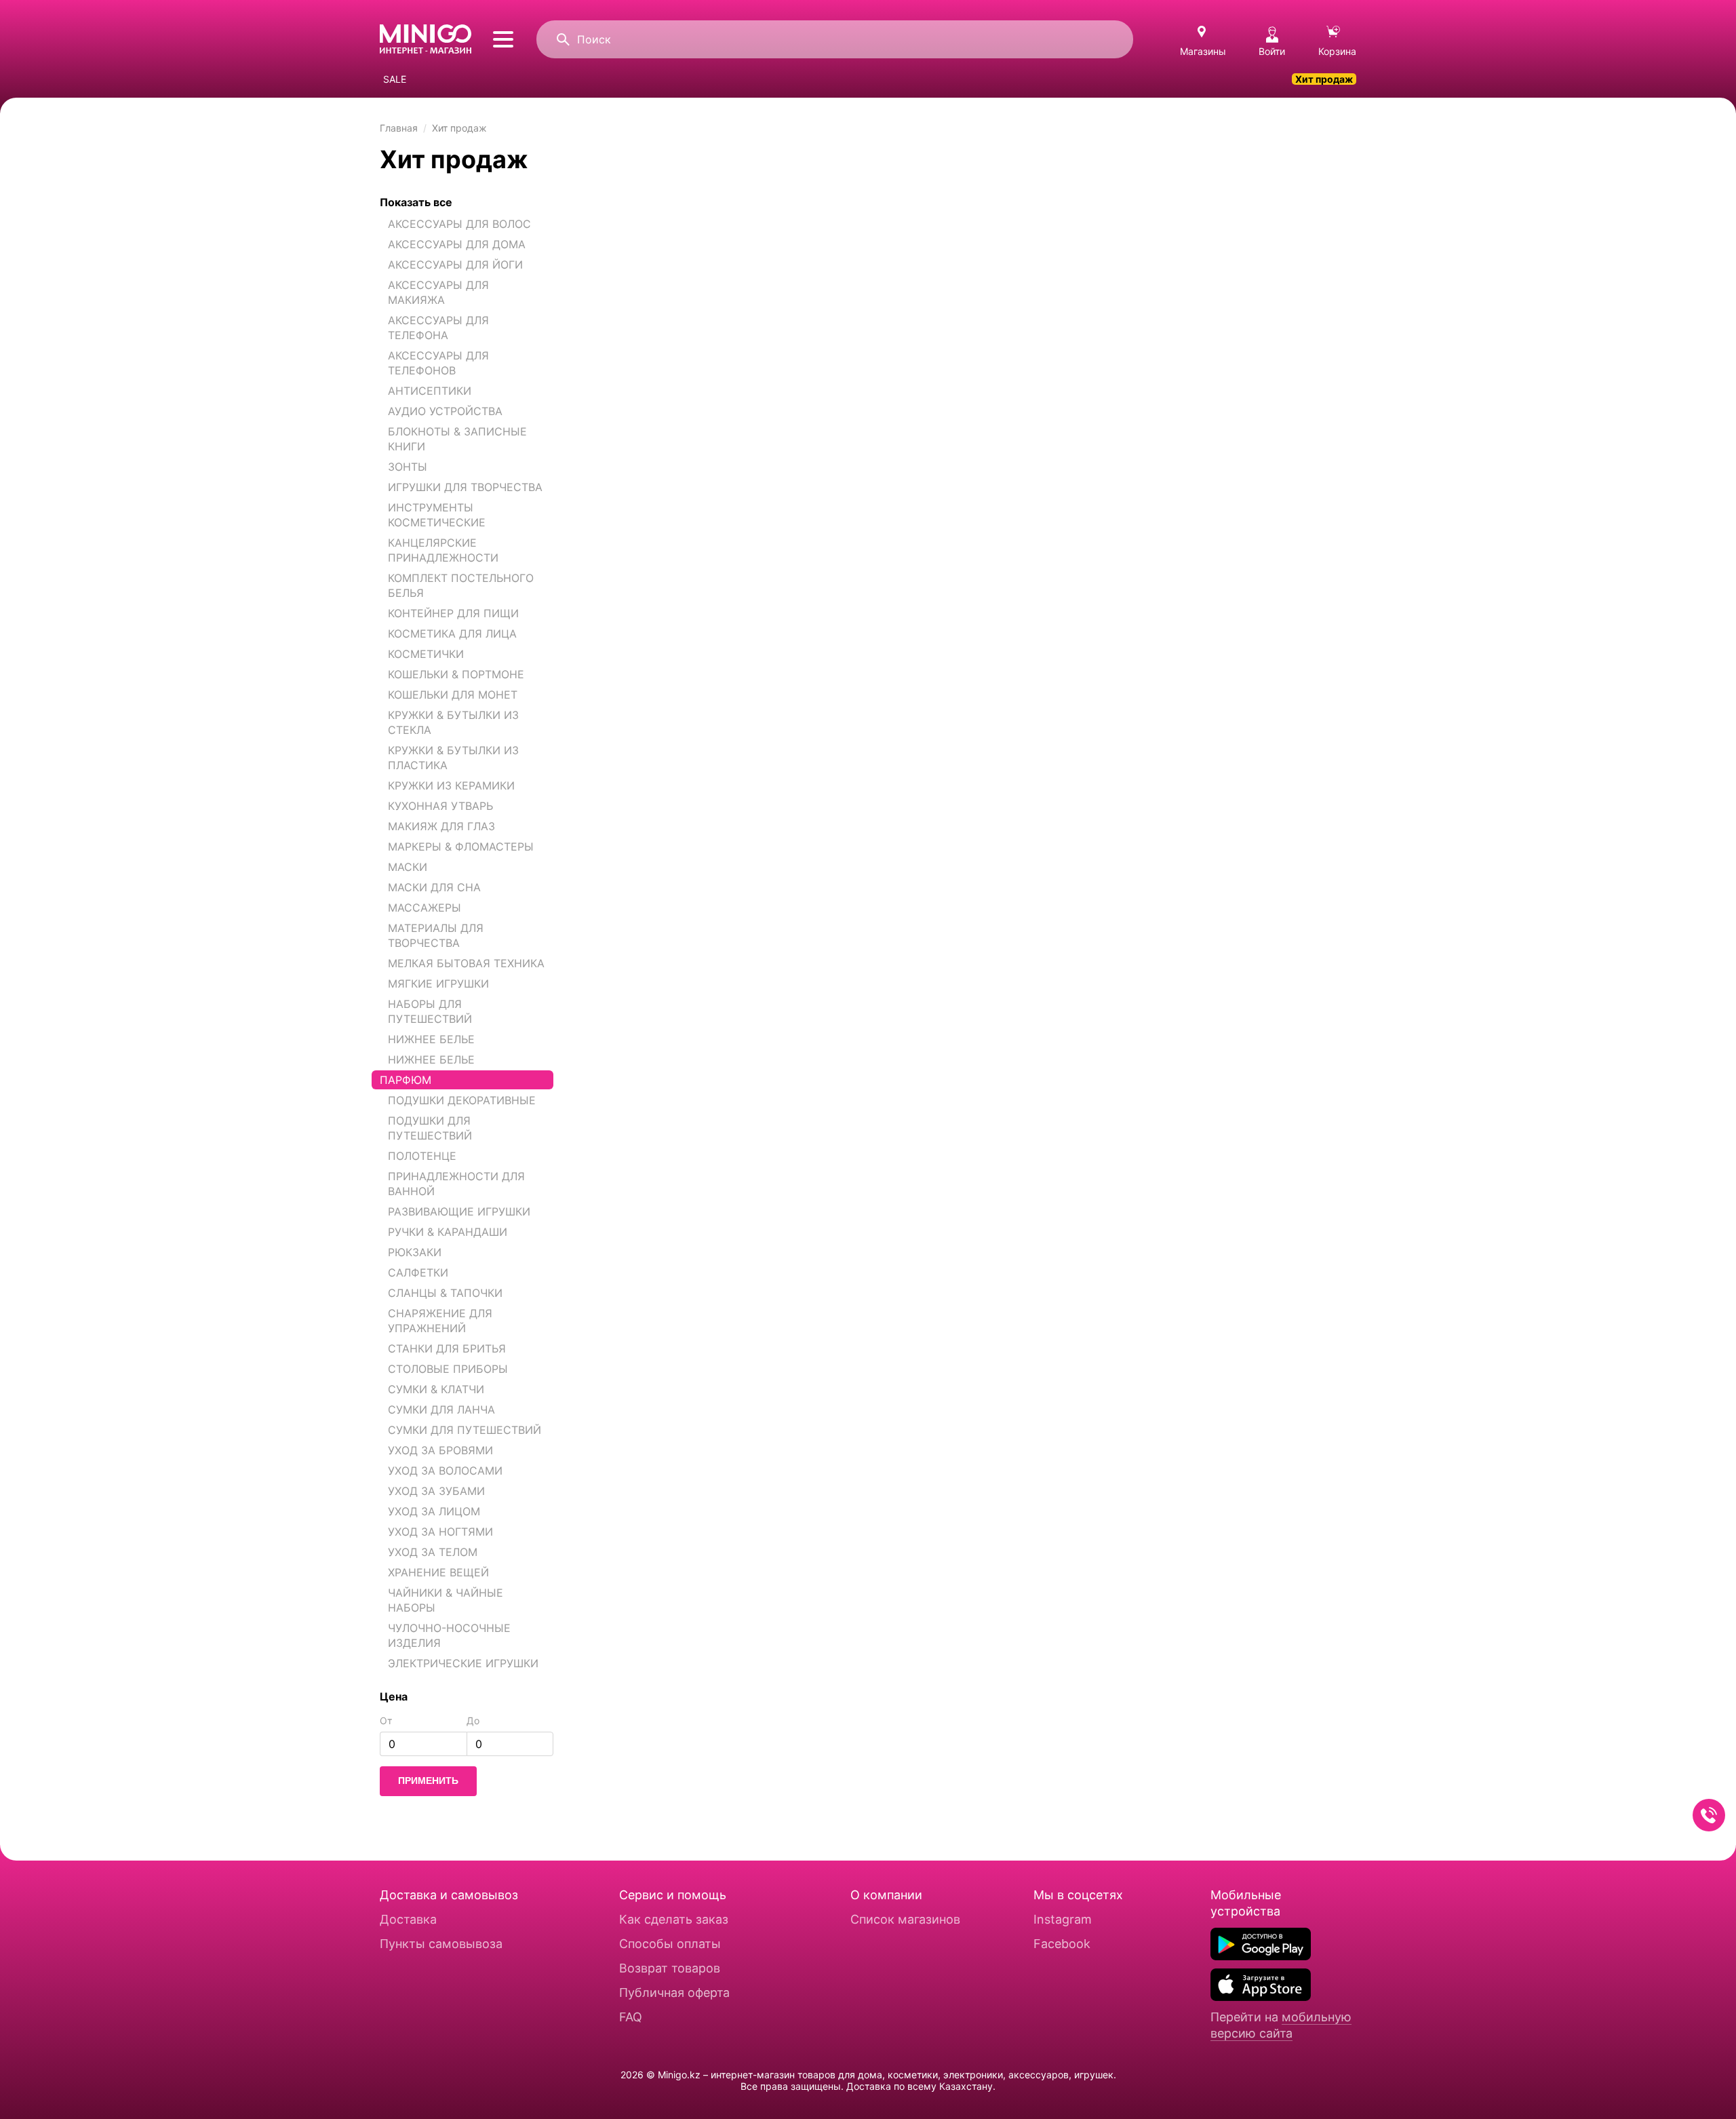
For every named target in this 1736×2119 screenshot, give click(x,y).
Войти (1272, 51)
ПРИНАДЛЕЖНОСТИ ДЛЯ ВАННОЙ (456, 1184)
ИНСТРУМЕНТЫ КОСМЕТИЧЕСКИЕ (437, 515)
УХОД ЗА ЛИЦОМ (434, 1511)
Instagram (1063, 1919)
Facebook (1062, 1944)
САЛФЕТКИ (418, 1272)
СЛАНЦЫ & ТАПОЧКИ (445, 1293)
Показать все (416, 202)
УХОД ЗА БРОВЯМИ (440, 1450)
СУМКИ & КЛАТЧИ (436, 1389)
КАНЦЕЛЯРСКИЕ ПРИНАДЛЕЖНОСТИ (443, 550)
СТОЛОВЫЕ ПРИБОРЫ (448, 1369)
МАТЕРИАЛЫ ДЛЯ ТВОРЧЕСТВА (436, 935)
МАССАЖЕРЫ (425, 908)
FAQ (631, 2017)
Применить (428, 1781)
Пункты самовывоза (441, 1944)
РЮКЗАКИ (415, 1252)
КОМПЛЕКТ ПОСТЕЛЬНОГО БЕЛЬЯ (461, 585)
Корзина (1337, 51)
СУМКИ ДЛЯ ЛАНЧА (441, 1410)
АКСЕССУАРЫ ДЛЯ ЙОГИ (455, 265)
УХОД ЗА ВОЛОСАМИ (445, 1471)
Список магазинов (905, 1919)
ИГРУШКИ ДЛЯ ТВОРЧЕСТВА (465, 487)
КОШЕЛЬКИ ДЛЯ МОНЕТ (453, 695)
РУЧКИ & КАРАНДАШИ (448, 1232)
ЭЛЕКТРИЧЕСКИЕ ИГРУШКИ (463, 1663)
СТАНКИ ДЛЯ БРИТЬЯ (447, 1348)
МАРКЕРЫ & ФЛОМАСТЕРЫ (461, 847)
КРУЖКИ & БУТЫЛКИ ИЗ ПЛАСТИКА (453, 758)
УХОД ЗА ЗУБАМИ (436, 1491)
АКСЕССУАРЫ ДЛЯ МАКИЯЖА (438, 292)
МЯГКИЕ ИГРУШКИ (438, 984)
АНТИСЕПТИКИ (430, 391)
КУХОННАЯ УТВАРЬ (440, 806)
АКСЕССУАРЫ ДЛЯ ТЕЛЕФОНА (438, 328)
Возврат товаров (670, 1968)
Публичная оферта (674, 1992)
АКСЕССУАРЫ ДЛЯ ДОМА (457, 244)
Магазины (1203, 51)
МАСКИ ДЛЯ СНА (434, 887)
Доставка (408, 1919)
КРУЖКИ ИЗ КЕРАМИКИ (451, 785)
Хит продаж (1324, 79)
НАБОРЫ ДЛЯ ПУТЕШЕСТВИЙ (430, 1011)
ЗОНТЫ (408, 467)
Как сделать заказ (674, 1919)
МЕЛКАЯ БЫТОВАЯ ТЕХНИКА (466, 963)
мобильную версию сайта (1281, 2025)
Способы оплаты (670, 1944)
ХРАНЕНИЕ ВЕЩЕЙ (438, 1572)
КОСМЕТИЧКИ (426, 654)
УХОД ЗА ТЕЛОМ (433, 1552)
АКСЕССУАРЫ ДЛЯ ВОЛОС (459, 224)
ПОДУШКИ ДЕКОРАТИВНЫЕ (462, 1100)
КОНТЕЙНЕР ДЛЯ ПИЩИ (453, 613)
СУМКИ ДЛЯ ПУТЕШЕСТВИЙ (465, 1430)
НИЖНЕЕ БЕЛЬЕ (431, 1039)
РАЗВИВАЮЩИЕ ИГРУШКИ (459, 1211)
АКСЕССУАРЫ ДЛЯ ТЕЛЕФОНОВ (438, 363)
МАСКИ (408, 867)
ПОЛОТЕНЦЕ (422, 1156)
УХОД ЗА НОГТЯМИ (440, 1532)
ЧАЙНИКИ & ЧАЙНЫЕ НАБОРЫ (446, 1600)
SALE (395, 79)
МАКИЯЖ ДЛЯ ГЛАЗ (441, 826)
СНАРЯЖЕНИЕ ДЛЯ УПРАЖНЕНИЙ (440, 1321)
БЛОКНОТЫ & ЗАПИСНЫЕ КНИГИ (457, 439)
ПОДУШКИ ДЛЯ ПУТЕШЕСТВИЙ (430, 1128)
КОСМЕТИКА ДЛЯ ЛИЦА (452, 634)
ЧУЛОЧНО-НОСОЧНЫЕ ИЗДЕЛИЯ (449, 1635)
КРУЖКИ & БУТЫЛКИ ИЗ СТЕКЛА (453, 722)
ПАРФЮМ (406, 1080)
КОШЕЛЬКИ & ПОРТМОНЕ (456, 674)
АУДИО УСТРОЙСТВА (445, 411)
